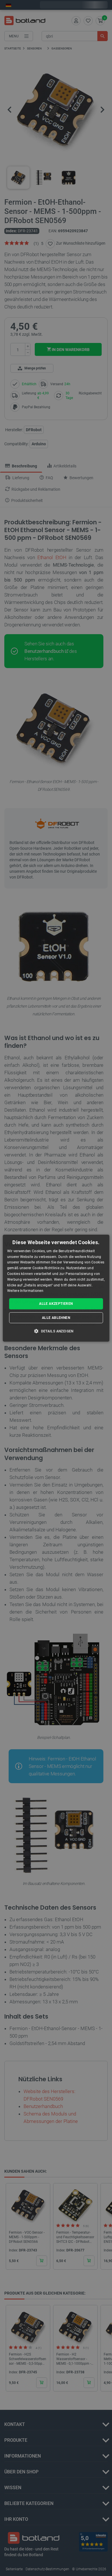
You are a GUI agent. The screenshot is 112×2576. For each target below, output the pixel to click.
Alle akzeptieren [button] (56, 1304)
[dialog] (56, 1288)
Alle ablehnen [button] (56, 1318)
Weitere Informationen (25, 1291)
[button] (56, 1331)
